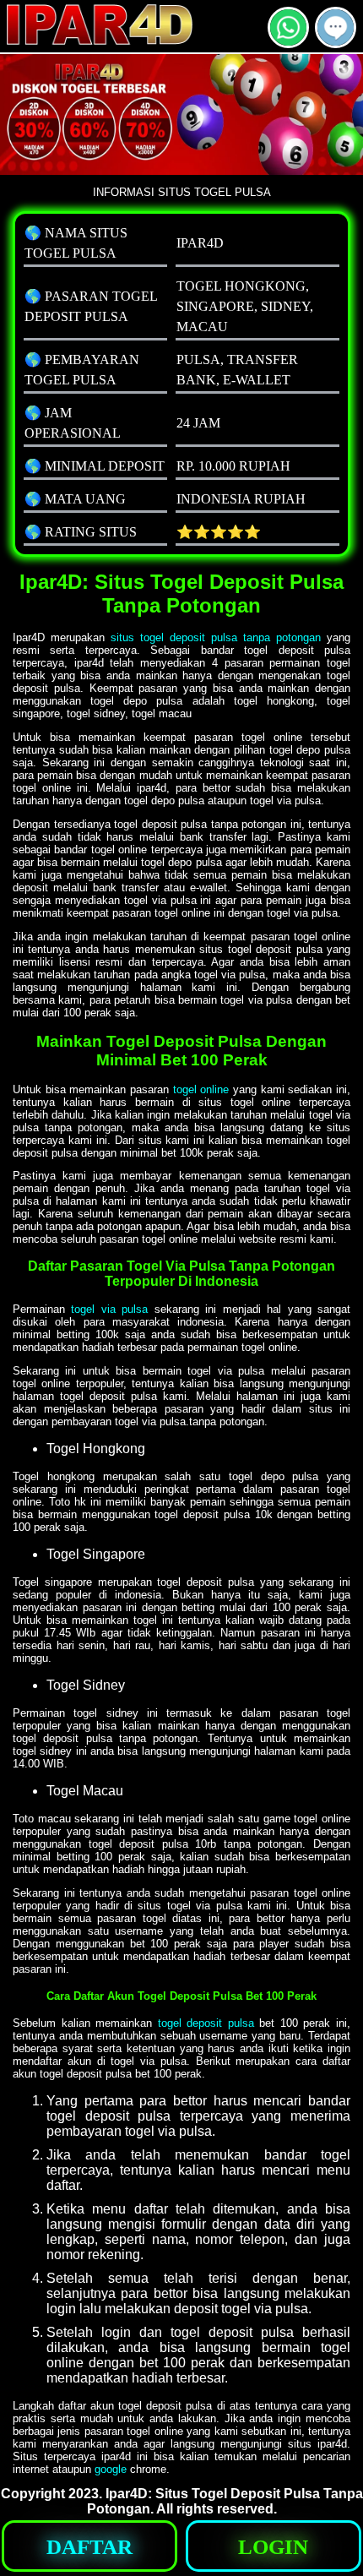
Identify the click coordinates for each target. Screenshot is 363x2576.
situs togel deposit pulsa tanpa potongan (216, 637)
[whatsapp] (288, 41)
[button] (336, 27)
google (111, 2469)
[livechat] (336, 41)
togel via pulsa (109, 1309)
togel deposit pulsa (206, 2023)
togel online (201, 1089)
